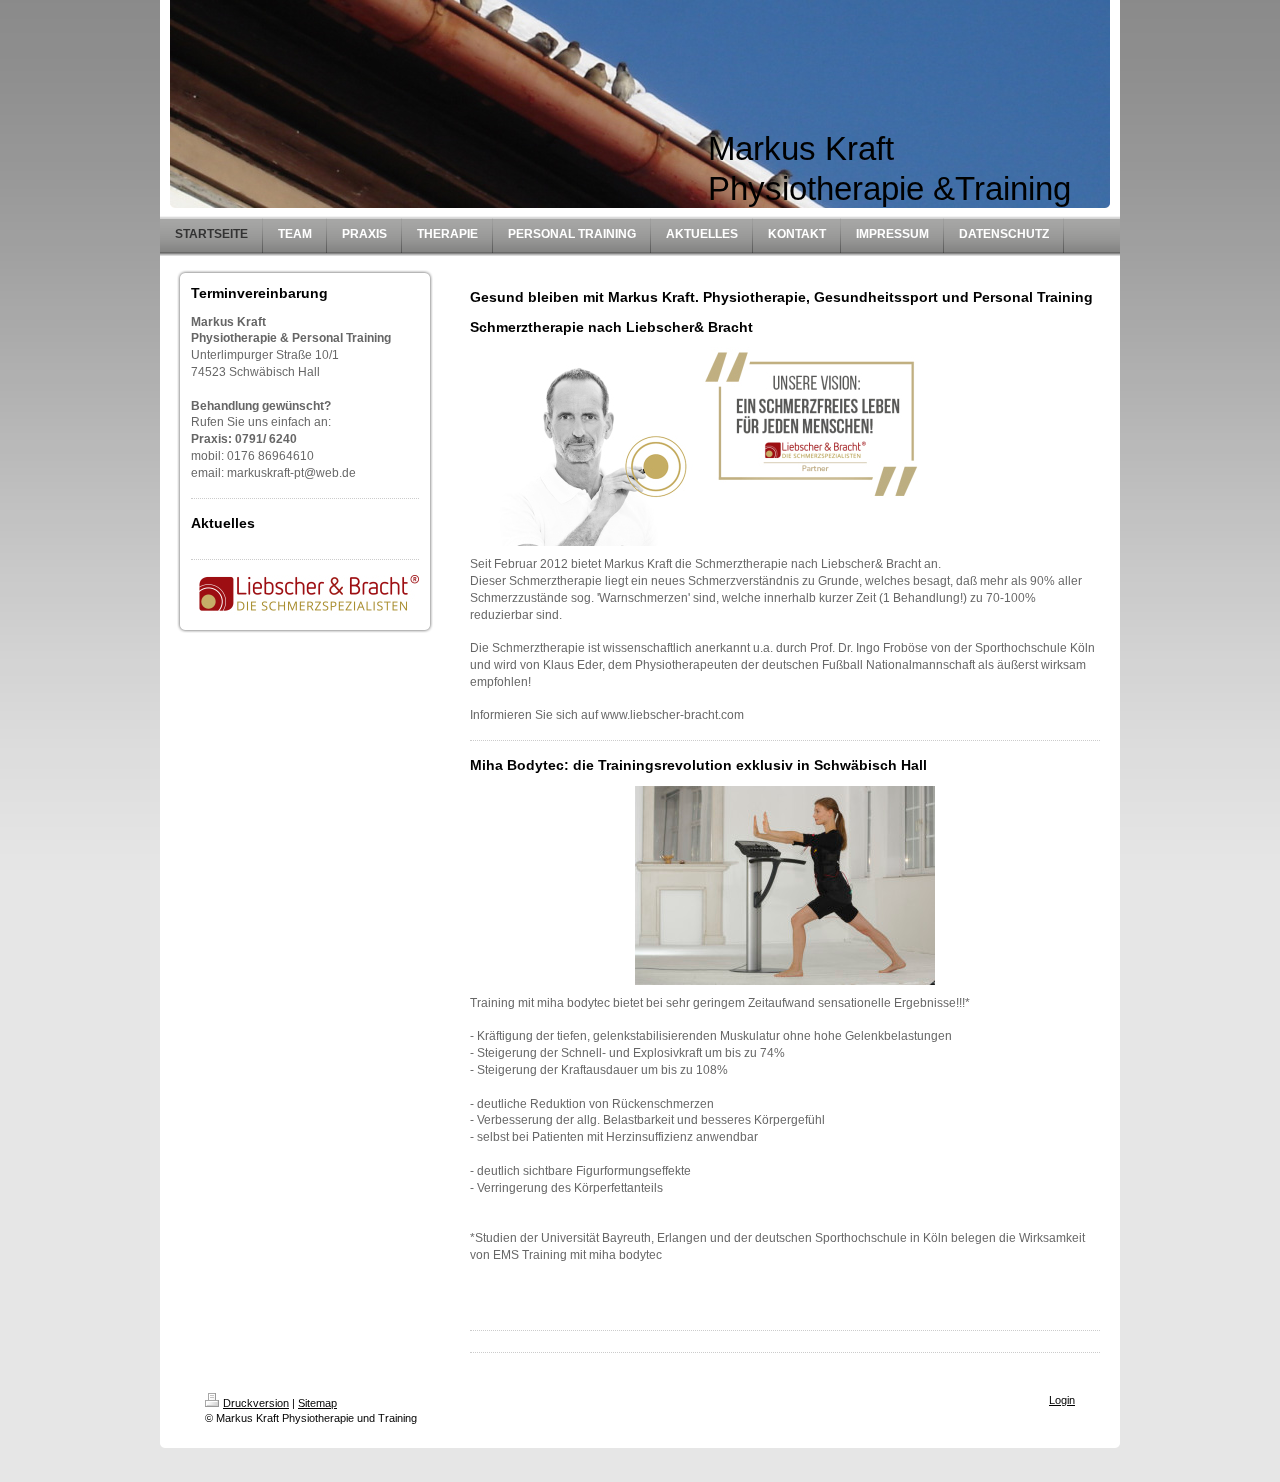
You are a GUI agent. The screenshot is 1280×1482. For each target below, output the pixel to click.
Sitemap (317, 1403)
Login (1062, 1400)
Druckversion (256, 1403)
